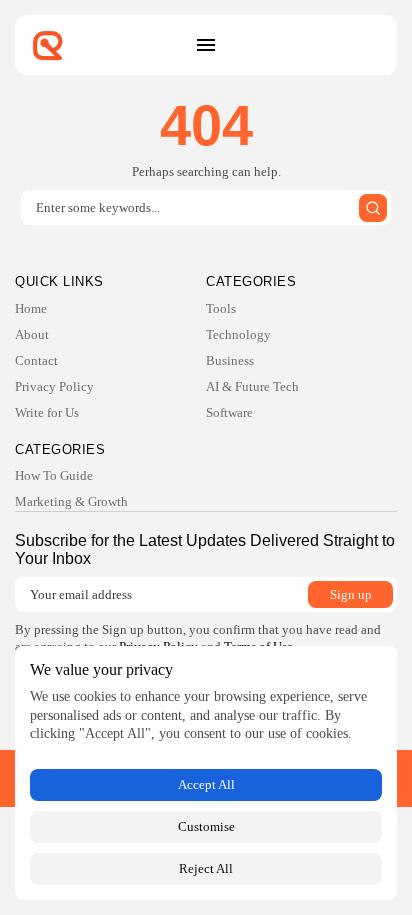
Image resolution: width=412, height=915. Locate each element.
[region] (206, 773)
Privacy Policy (54, 386)
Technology (238, 334)
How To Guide (54, 475)
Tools (221, 308)
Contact (36, 360)
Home (31, 308)
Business (230, 360)
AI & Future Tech (252, 386)
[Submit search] (373, 208)
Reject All (206, 868)
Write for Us (47, 412)
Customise (206, 826)
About (32, 334)
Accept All (206, 784)
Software (229, 412)
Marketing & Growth (71, 501)
